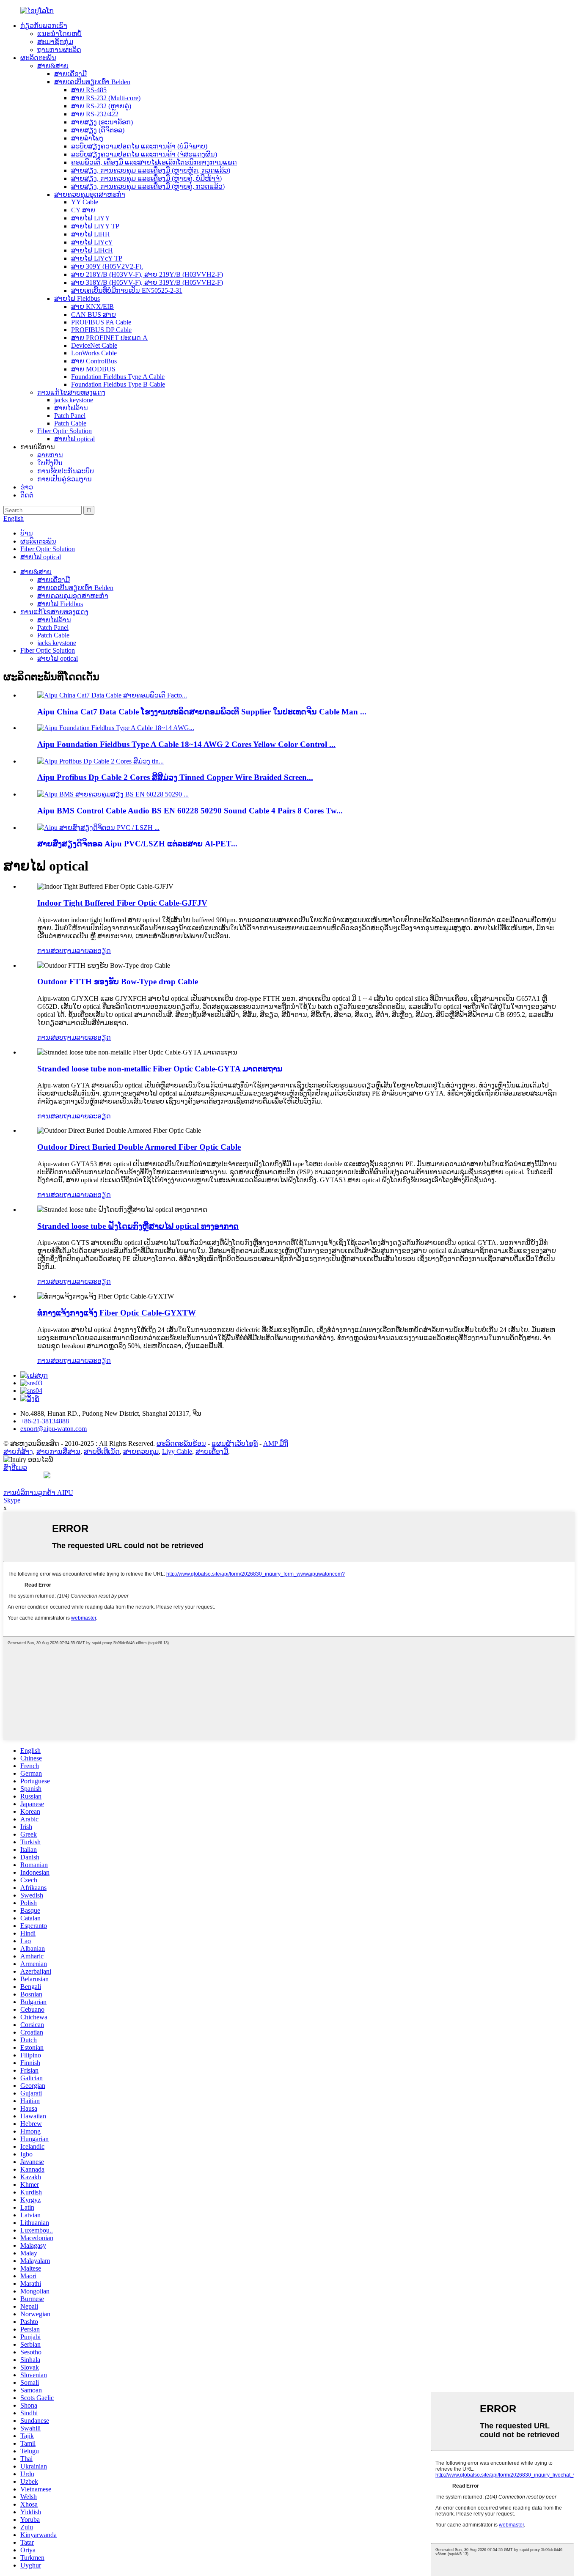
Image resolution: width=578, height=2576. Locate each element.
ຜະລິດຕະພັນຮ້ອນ (181, 1443)
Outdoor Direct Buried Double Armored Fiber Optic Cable (139, 1147)
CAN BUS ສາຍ (94, 314)
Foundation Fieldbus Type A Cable (118, 377)
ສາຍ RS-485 (89, 90)
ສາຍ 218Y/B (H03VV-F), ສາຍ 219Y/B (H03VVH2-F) (147, 274)
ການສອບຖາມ (57, 951)
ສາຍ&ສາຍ (53, 66)
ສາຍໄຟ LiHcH (92, 250)
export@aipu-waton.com (54, 1429)
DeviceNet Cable (94, 345)
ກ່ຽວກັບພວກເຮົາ (44, 26)
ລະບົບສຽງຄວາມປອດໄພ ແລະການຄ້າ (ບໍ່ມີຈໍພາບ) (139, 146)
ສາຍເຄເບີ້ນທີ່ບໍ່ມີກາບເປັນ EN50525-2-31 (127, 290)
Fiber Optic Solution (65, 431)
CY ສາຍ (83, 210)
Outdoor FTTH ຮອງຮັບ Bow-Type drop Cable (118, 982)
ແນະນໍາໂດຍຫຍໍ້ (59, 34)
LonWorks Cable (94, 353)
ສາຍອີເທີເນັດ (102, 1451)
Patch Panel (70, 416)
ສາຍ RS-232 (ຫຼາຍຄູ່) (101, 106)
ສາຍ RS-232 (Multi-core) (106, 98)
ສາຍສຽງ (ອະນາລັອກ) (102, 122)
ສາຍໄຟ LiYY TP (95, 226)
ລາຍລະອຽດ (94, 951)
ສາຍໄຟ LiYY (91, 218)
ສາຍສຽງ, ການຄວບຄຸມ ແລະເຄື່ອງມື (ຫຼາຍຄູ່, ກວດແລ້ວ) (148, 186)
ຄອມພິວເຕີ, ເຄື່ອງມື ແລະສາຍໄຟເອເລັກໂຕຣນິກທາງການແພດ (154, 162)
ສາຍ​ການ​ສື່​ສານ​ (58, 1451)
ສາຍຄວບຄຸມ (141, 1451)
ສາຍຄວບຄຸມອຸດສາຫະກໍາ (90, 194)
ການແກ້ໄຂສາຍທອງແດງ (71, 392)
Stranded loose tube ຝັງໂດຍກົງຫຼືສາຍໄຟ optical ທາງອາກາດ (138, 1226)
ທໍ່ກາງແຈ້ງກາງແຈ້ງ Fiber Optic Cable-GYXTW (117, 1313)
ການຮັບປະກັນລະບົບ (66, 471)
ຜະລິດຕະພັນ (38, 58)
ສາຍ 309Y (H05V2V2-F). (107, 266)
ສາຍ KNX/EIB (92, 306)
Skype (12, 1500)
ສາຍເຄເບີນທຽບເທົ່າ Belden (92, 82)
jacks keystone (74, 400)
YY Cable (85, 202)
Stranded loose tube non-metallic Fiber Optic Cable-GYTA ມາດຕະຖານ (160, 1069)
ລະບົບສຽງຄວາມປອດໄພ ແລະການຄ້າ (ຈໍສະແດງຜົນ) (144, 154)
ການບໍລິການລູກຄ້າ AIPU (38, 1493)
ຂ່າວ (27, 487)
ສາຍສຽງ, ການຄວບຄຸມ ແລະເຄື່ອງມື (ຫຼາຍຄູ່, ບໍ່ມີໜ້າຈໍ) (146, 178)
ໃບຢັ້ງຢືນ (50, 463)
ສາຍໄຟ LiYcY (92, 242)
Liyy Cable (177, 1451)
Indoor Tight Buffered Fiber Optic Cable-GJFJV (122, 903)
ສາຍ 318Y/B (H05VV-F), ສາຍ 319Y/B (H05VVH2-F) (147, 282)
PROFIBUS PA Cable (101, 322)
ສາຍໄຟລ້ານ (71, 408)
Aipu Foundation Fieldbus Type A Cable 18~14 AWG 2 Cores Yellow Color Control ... (186, 744)
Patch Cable (70, 423)
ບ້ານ (27, 533)
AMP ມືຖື (276, 1443)
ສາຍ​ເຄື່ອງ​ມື (70, 74)
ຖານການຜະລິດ (59, 50)
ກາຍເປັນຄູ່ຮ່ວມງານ (65, 479)
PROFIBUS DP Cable (101, 330)
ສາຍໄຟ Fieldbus (77, 298)
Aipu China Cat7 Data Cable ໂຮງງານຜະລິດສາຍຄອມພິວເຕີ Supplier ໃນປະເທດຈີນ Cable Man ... (202, 712)
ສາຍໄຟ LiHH (91, 234)
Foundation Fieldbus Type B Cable (118, 384)
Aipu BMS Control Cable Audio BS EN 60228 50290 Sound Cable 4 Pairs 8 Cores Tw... (190, 811)
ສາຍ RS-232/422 (95, 114)
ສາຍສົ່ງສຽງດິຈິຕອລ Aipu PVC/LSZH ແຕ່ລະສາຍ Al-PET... (137, 844)
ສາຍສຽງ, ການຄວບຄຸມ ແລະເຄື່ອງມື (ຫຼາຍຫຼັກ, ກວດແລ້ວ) (151, 170)
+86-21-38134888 (45, 1421)
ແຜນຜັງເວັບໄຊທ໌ (235, 1443)
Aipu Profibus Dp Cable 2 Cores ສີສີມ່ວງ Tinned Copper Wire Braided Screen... (175, 777)
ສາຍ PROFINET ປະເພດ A (109, 338)
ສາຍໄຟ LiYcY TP (97, 258)
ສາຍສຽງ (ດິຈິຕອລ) (98, 130)
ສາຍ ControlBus (94, 361)
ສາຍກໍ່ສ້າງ (18, 1451)
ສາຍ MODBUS (93, 369)
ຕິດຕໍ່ (27, 495)
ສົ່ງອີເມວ (15, 1468)
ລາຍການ (50, 455)
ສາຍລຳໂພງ (87, 138)
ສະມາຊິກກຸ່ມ (55, 42)
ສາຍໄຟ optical (74, 439)
